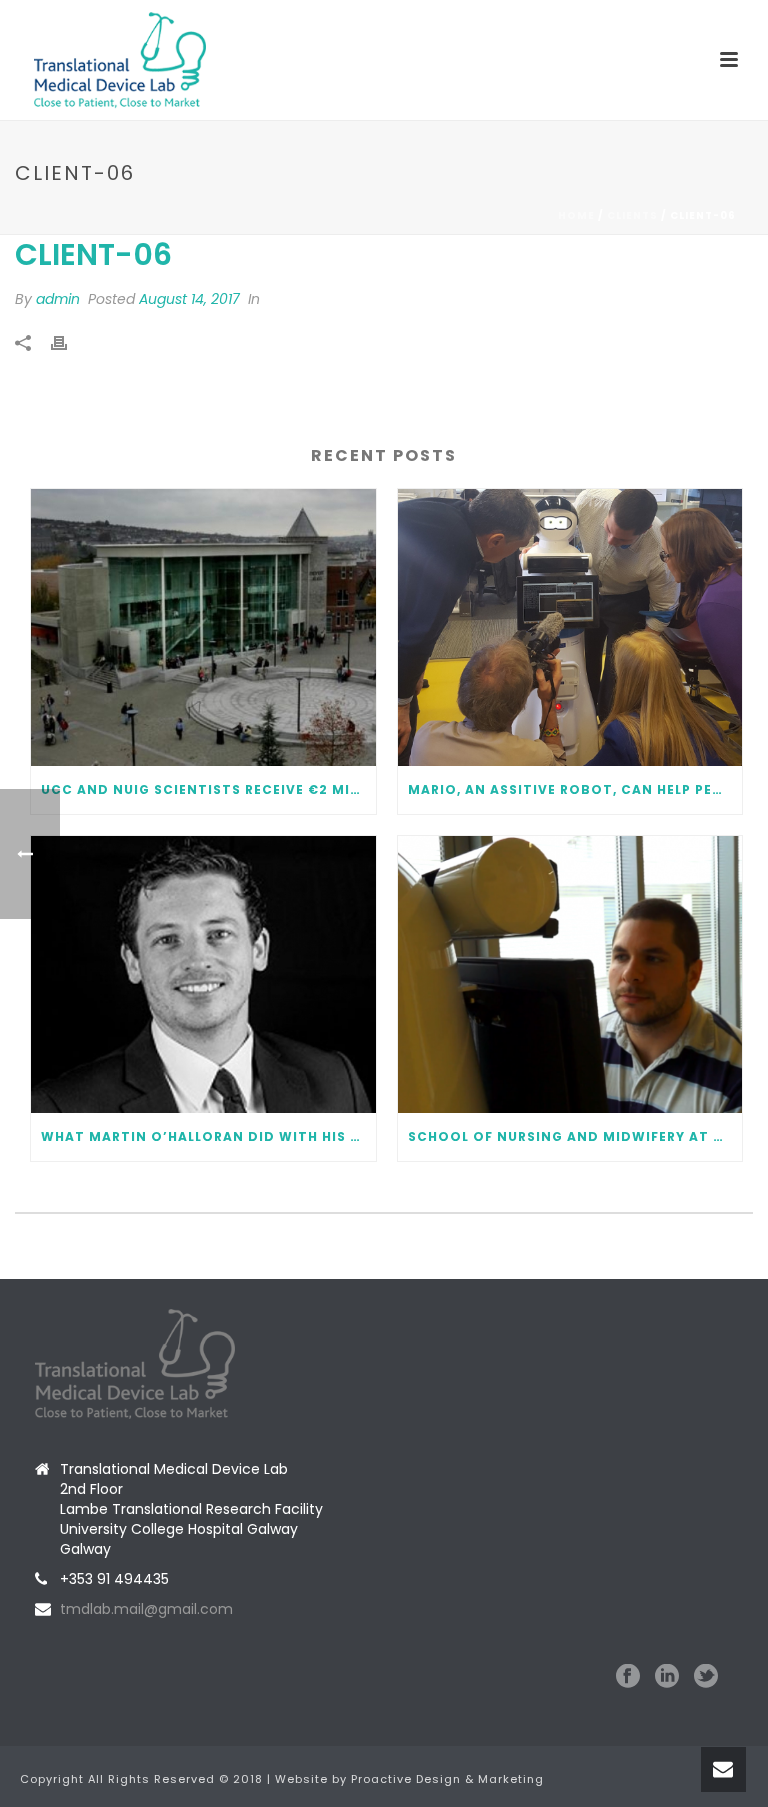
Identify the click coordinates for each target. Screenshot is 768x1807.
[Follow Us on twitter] (706, 1677)
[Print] (69, 342)
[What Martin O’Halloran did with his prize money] (203, 974)
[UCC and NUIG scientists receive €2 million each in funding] (203, 627)
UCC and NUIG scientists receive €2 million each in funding (208, 789)
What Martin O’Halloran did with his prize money (208, 1136)
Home (576, 215)
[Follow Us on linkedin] (667, 1677)
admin (58, 299)
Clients (632, 215)
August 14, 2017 (189, 299)
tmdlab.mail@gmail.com (146, 1609)
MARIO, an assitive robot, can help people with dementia (575, 789)
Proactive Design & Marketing (447, 1779)
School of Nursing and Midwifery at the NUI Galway (575, 1136)
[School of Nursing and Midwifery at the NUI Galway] (570, 974)
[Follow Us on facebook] (628, 1677)
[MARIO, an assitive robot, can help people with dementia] (570, 627)
